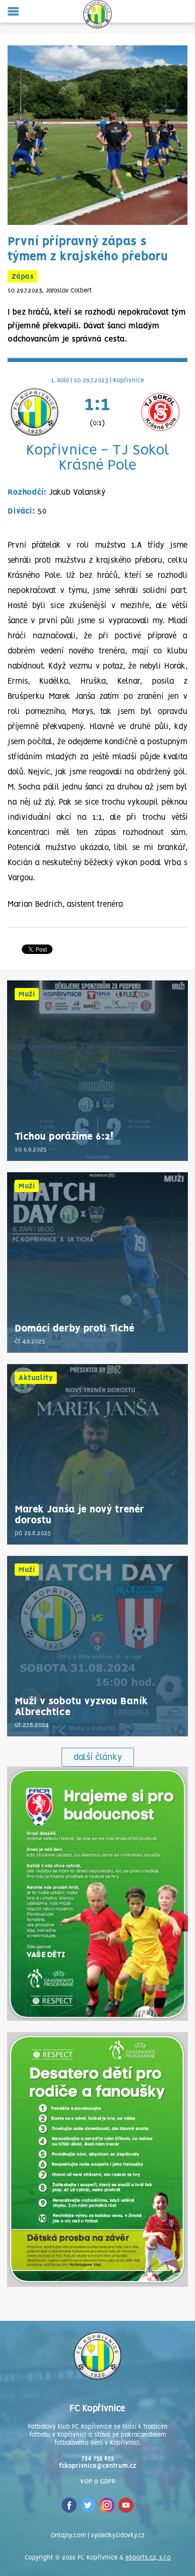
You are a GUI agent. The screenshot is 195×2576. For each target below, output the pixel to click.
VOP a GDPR (98, 2482)
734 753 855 (98, 2459)
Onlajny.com (68, 2536)
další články (98, 1758)
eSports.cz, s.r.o (148, 2558)
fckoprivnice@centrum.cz (98, 2466)
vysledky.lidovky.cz (118, 2536)
